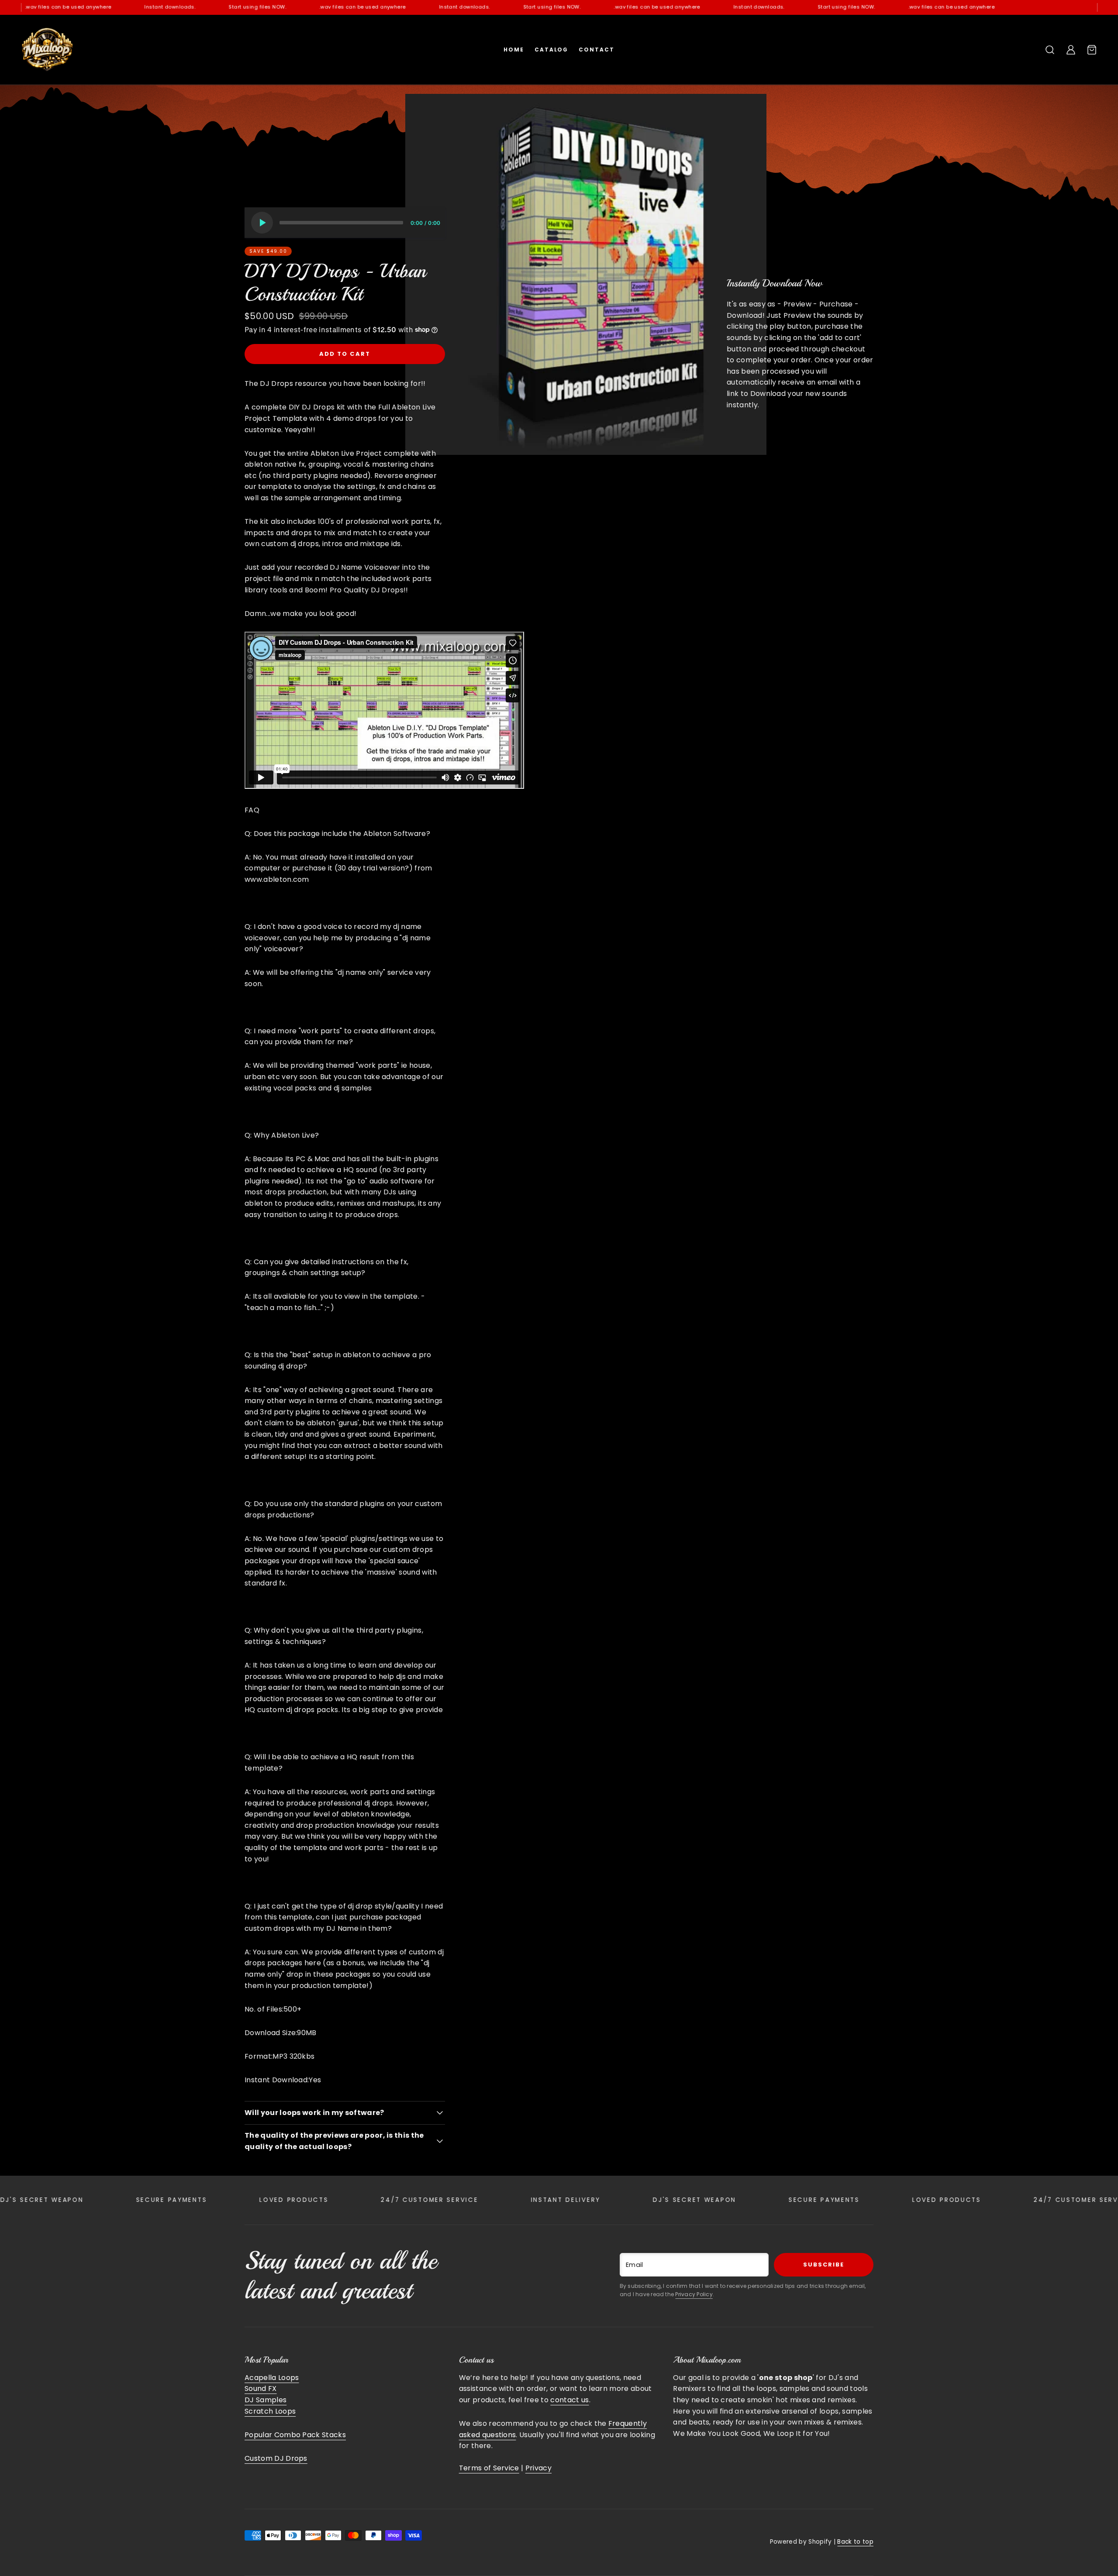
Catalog (551, 50)
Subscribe (824, 2265)
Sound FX (261, 2389)
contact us (569, 2400)
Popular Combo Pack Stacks (295, 2435)
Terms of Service (489, 2468)
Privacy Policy (694, 2294)
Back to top (855, 2542)
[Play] (262, 223)
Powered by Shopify (801, 2542)
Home (514, 50)
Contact (596, 50)
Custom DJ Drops (276, 2458)
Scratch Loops (270, 2411)
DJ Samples (266, 2400)
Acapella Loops (272, 2378)
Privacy (538, 2468)
